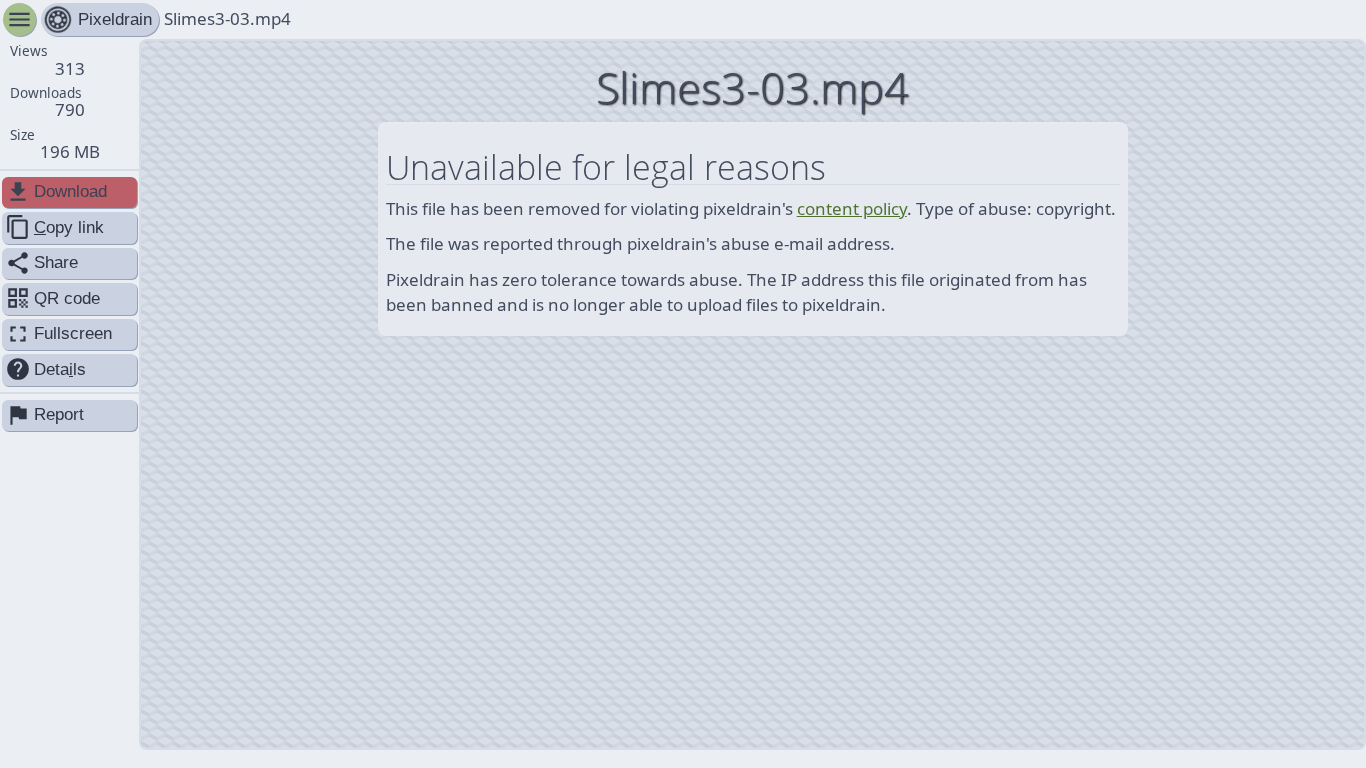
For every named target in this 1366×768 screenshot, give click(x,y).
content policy (852, 208)
